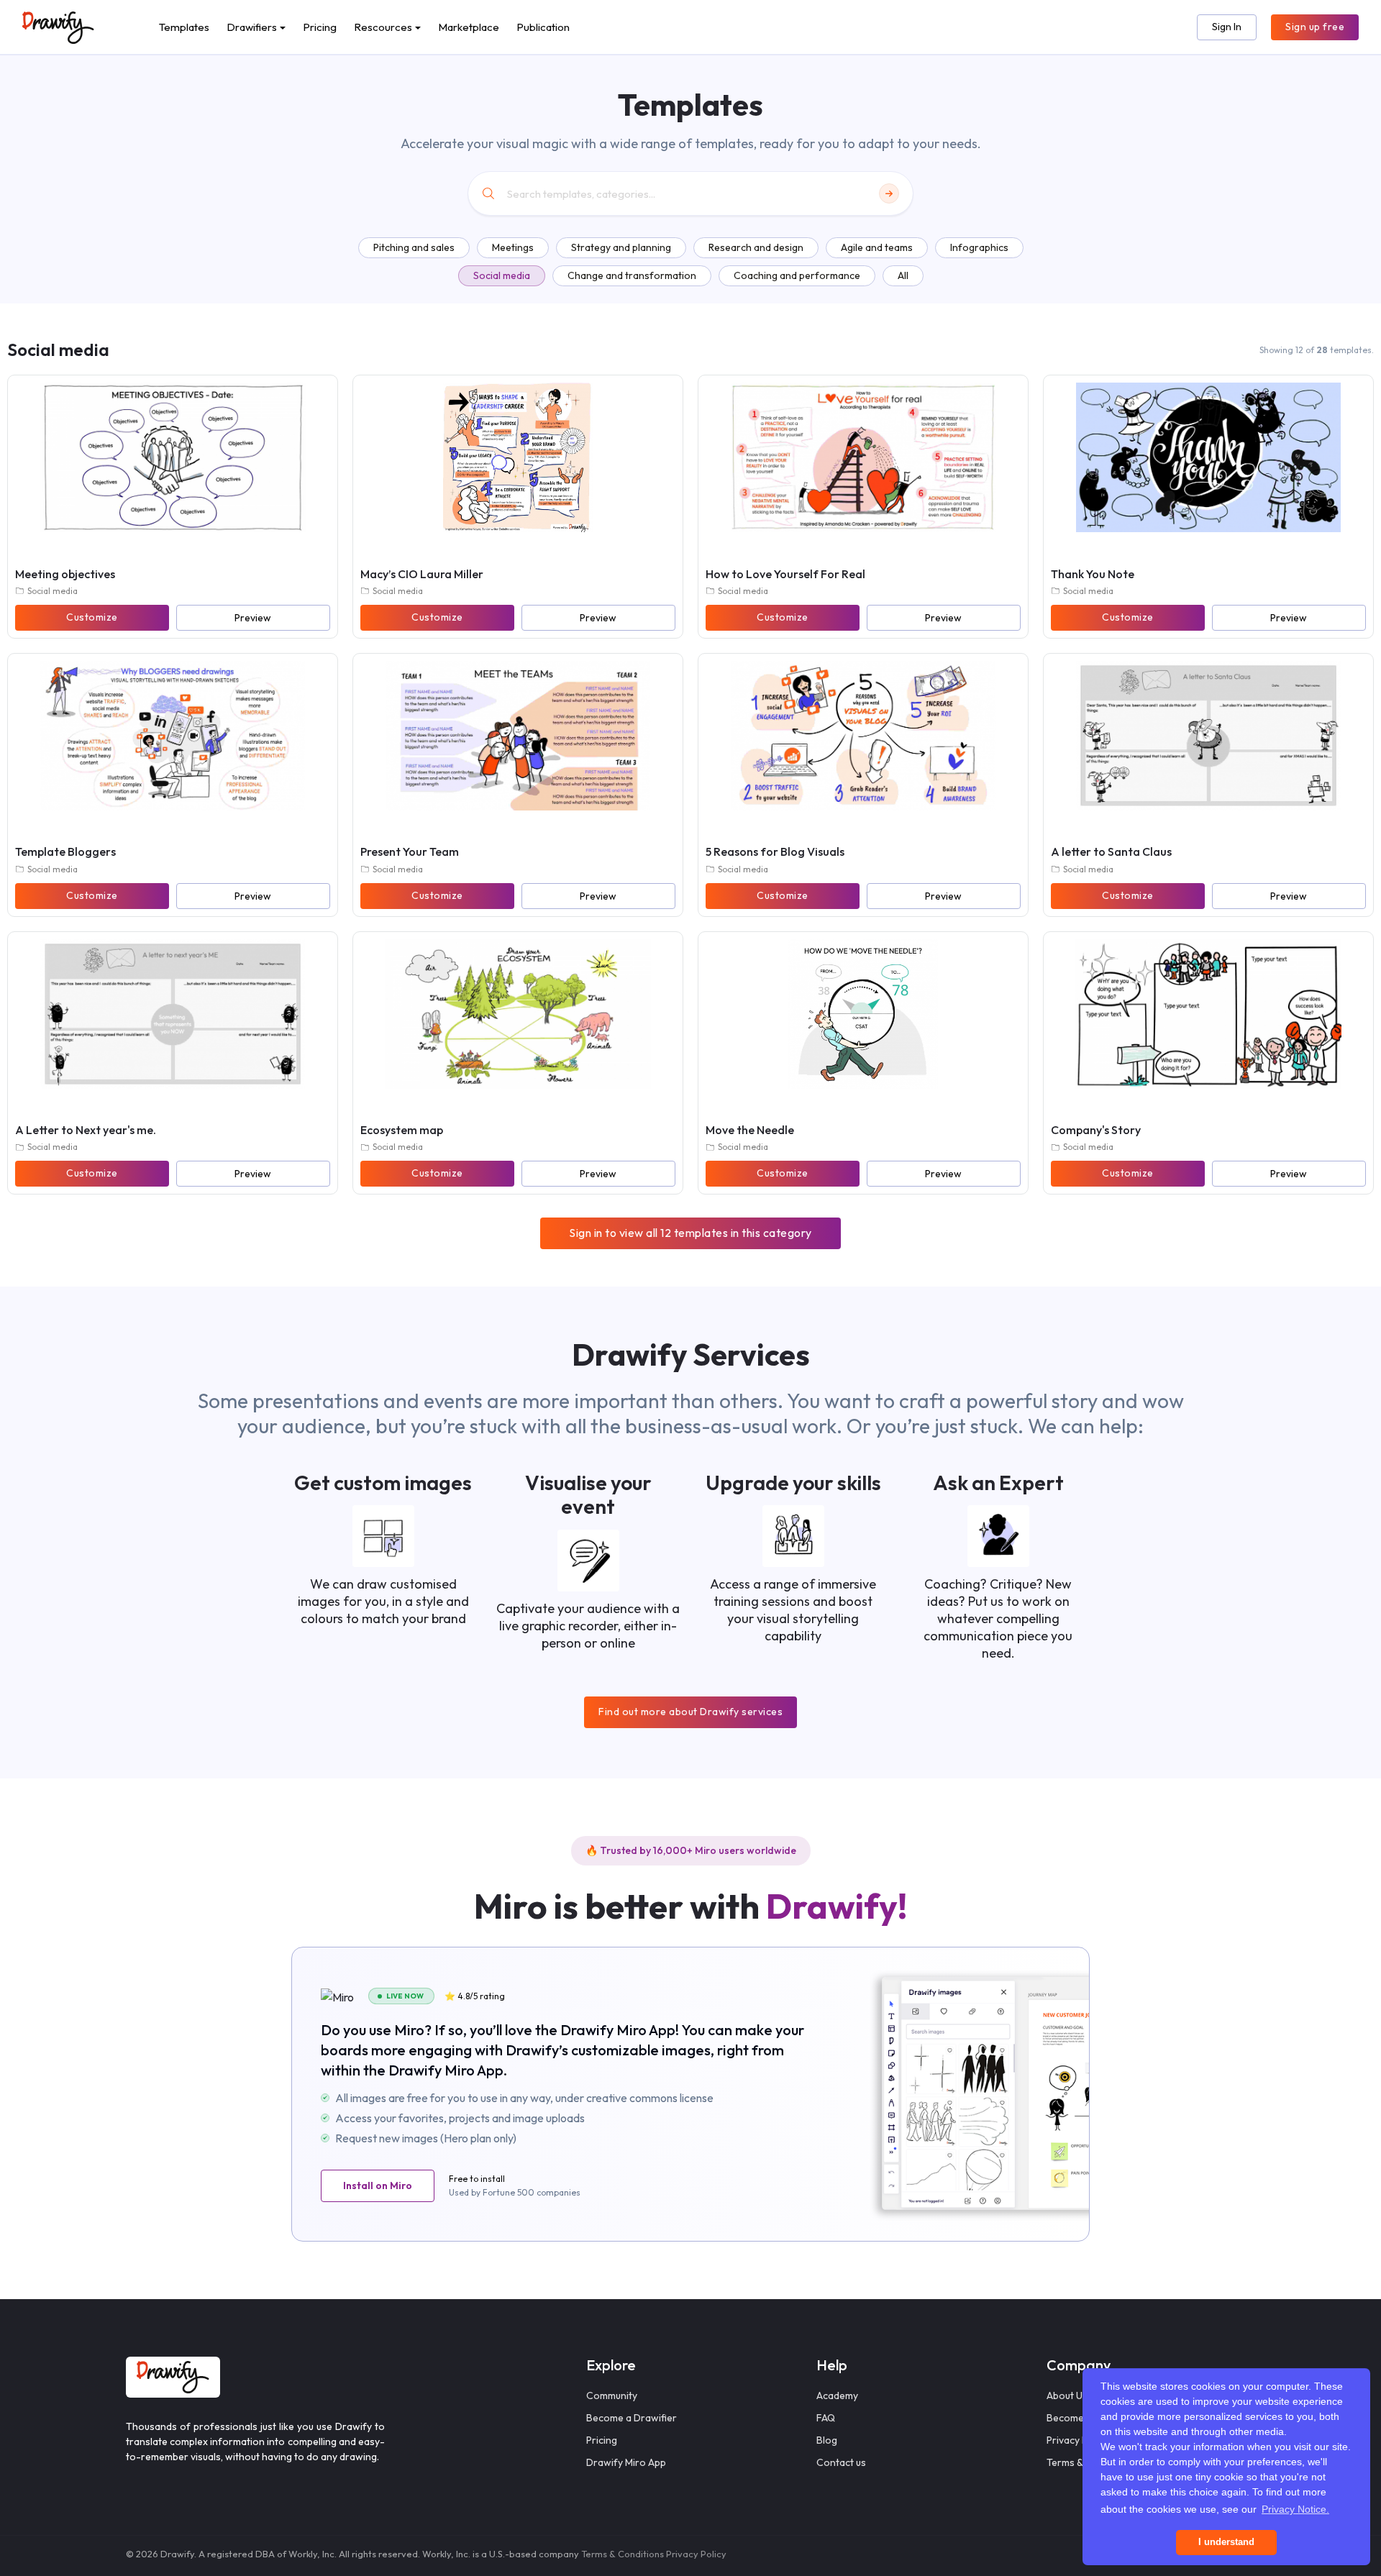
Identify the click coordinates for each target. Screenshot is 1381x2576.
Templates (184, 27)
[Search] (889, 193)
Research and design (756, 247)
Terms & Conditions (623, 2554)
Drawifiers (252, 27)
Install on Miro (378, 2186)
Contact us (841, 2462)
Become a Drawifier (632, 2418)
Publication (543, 27)
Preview (253, 618)
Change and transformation (632, 275)
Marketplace (469, 27)
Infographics (979, 247)
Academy (837, 2395)
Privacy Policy (696, 2554)
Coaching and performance (797, 275)
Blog (827, 2440)
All (903, 275)
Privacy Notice (1079, 2440)
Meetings (513, 247)
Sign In (1227, 27)
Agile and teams (877, 247)
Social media (502, 275)
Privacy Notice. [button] (1295, 2509)
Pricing (320, 27)
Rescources (383, 27)
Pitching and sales (414, 247)
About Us (1067, 2395)
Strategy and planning (621, 247)
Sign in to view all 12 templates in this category (690, 1233)
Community (612, 2395)
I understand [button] (1226, 2542)
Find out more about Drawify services (690, 1712)
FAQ (826, 2418)
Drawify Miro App (626, 2462)
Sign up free (1315, 27)
